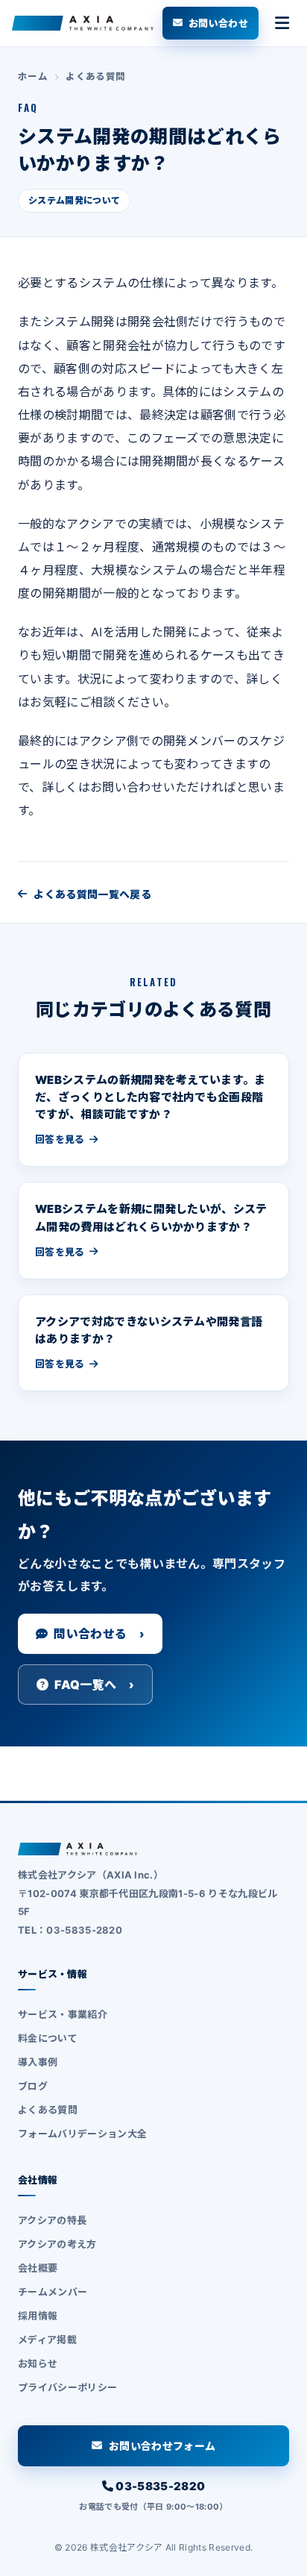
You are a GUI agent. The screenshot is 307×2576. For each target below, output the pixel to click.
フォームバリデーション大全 (82, 2134)
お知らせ (38, 2363)
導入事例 (38, 2062)
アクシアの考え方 (57, 2244)
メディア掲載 (47, 2340)
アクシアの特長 (52, 2220)
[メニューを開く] (282, 23)
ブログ (33, 2086)
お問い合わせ (218, 23)
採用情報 (38, 2316)
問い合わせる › (99, 1634)
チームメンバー (53, 2292)
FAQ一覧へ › (94, 1685)
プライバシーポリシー (67, 2387)
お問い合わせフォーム (162, 2446)
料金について (48, 2038)
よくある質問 (95, 76)
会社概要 (38, 2268)
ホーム (33, 76)
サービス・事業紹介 (63, 2014)
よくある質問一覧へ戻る (92, 894)
